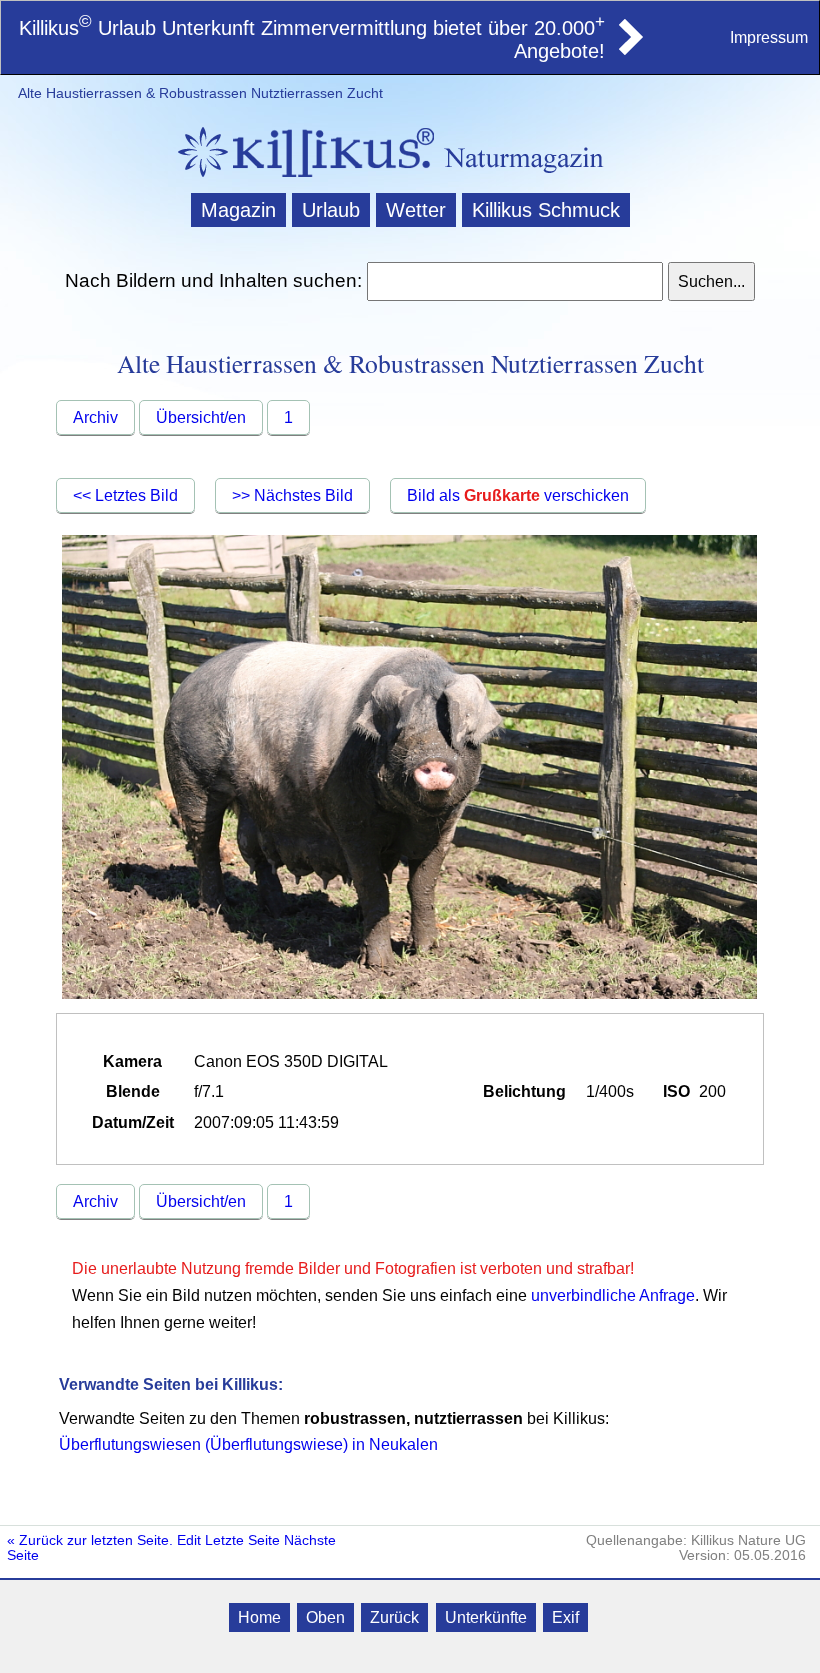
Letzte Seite (242, 1540)
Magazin (238, 210)
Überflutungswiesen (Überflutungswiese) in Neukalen (248, 1444)
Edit (189, 1540)
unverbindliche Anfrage (613, 1295)
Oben (325, 1617)
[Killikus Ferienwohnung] (629, 49)
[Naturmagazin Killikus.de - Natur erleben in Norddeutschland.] (300, 179)
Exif (565, 1617)
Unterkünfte (486, 1617)
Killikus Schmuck (546, 210)
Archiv (95, 417)
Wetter (416, 210)
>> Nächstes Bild (292, 495)
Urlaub (331, 210)
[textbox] (514, 281)
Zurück (394, 1617)
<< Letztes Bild (125, 495)
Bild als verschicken (518, 495)
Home (259, 1617)
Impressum (769, 37)
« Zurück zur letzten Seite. (90, 1540)
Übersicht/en (201, 417)
